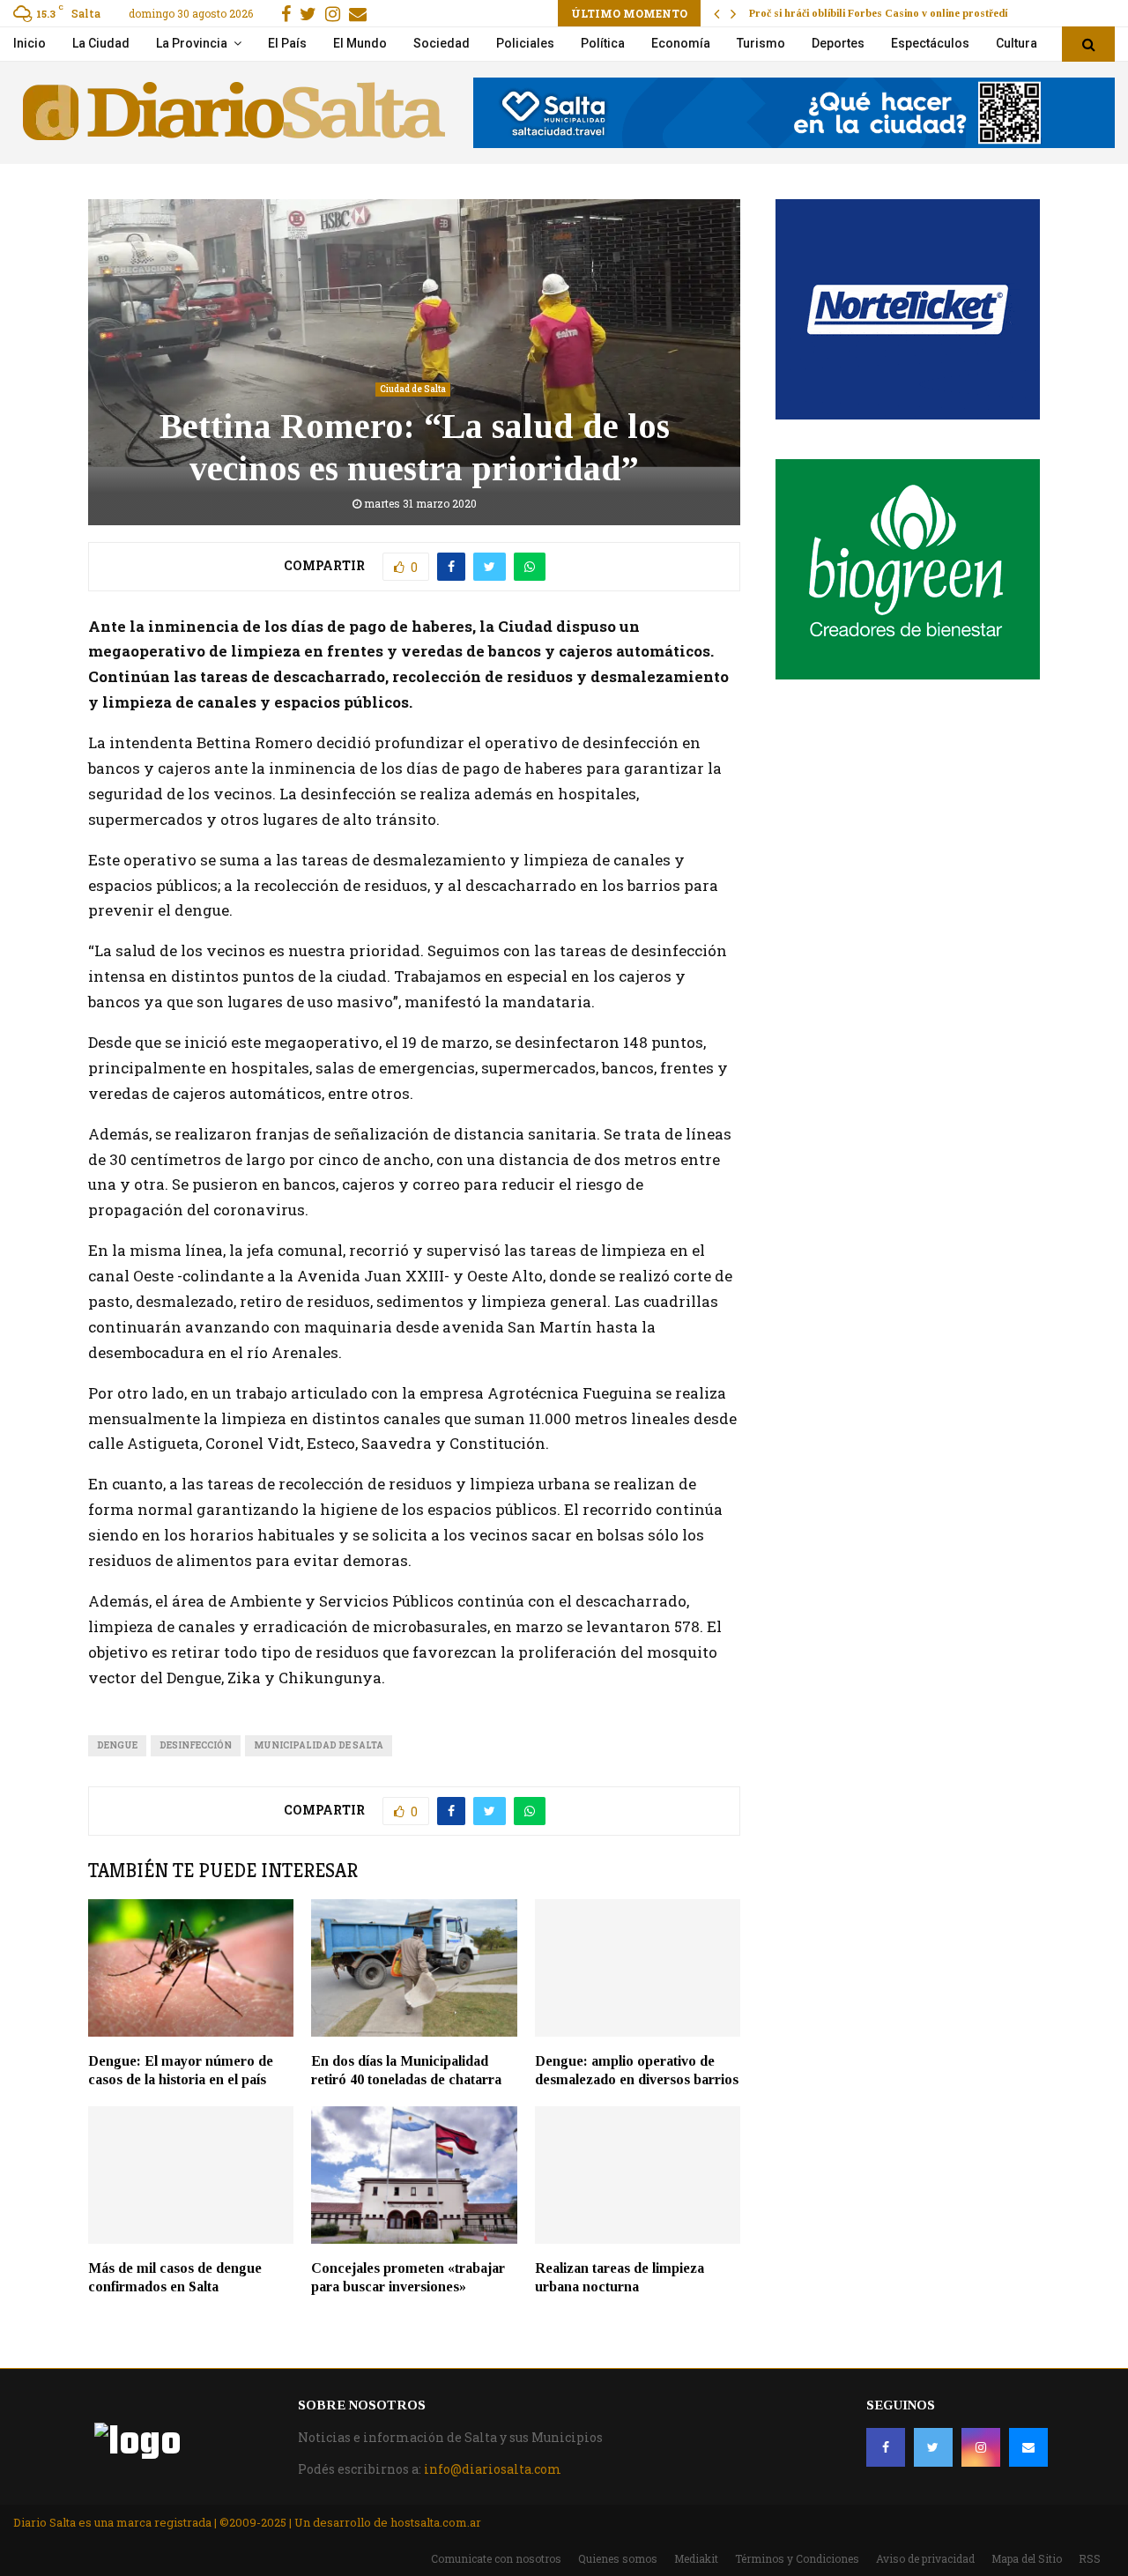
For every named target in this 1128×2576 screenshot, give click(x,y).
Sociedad (442, 43)
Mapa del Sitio (1027, 2558)
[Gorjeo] (933, 2447)
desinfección (196, 1745)
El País (287, 43)
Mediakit (696, 2558)
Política (603, 43)
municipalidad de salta (319, 1745)
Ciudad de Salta (413, 389)
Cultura (1017, 43)
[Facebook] (886, 2447)
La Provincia (192, 43)
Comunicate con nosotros (496, 2558)
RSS (1090, 2558)
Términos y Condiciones (797, 2558)
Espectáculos (930, 43)
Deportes (838, 43)
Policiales (525, 43)
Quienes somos (618, 2558)
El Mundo (360, 43)
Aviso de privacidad (925, 2558)
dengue (117, 1745)
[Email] (1028, 2447)
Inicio (30, 43)
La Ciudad (101, 43)
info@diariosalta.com (493, 2469)
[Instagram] (981, 2447)
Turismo (761, 43)
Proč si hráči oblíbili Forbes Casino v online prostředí (878, 13)
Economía (681, 43)
